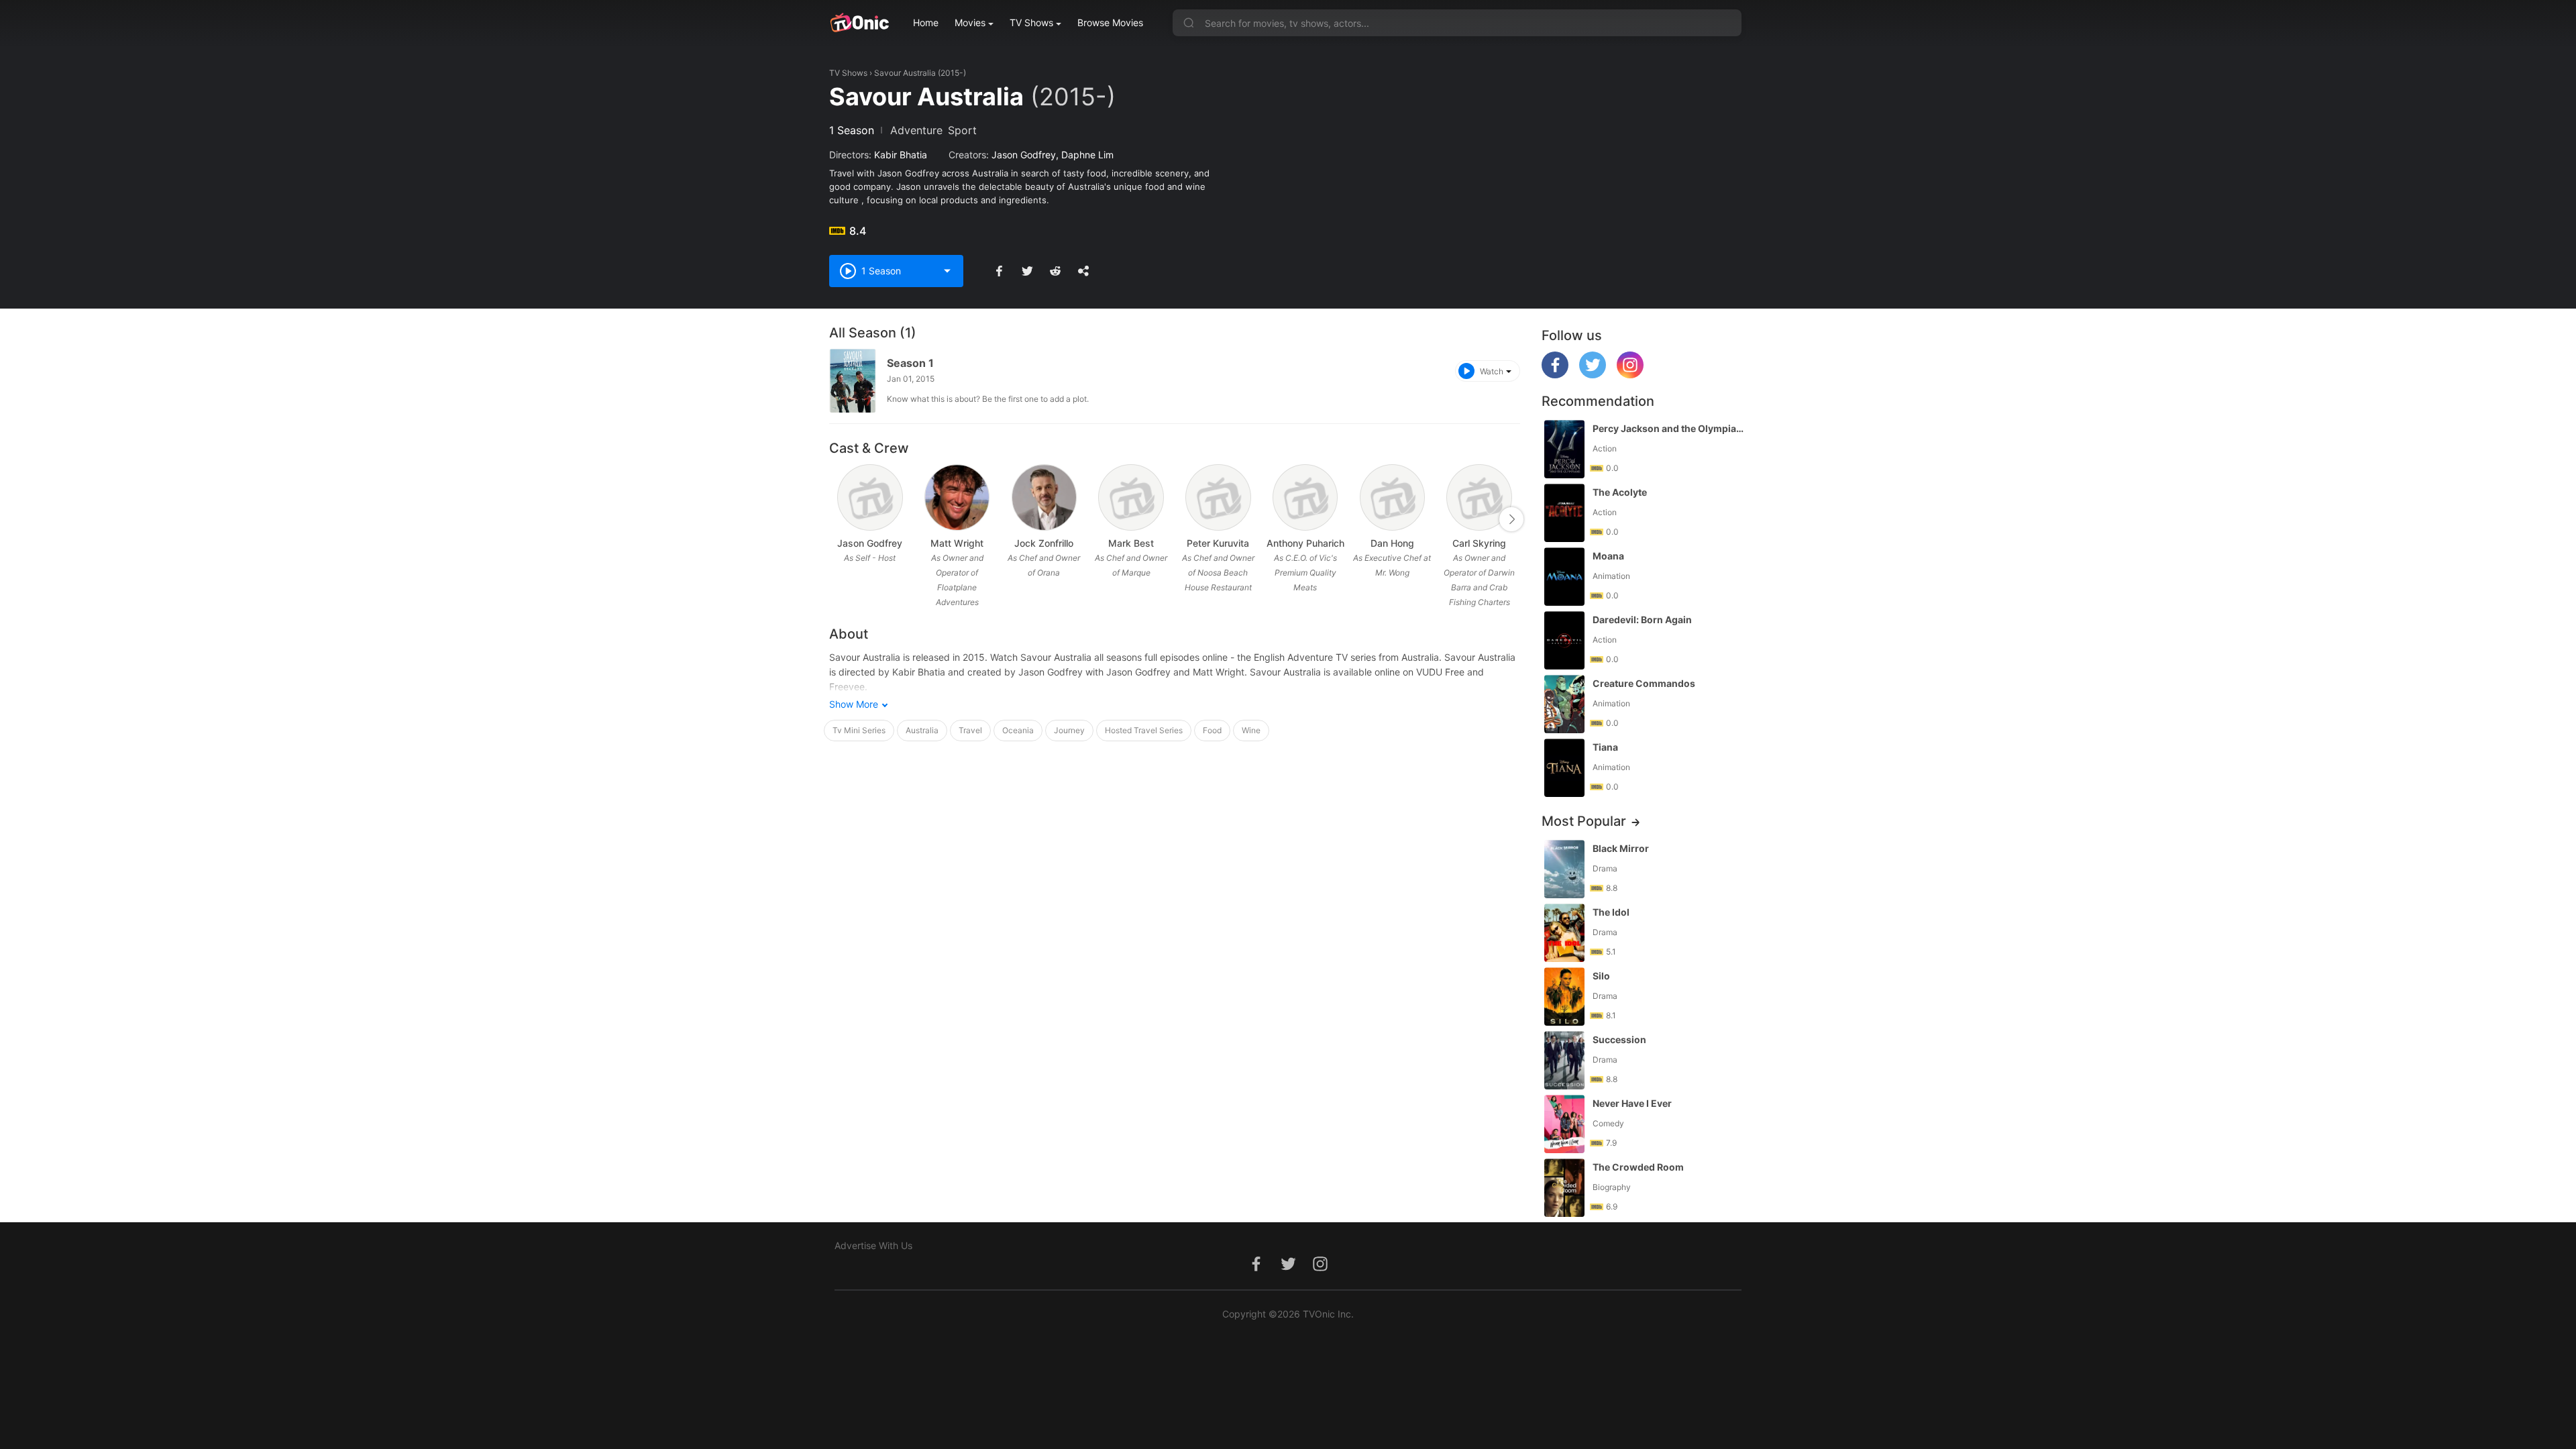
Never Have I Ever (1632, 1103)
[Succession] (1564, 1060)
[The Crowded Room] (1564, 1188)
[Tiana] (1564, 768)
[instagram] (1630, 375)
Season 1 (910, 363)
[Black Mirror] (1564, 869)
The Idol (1611, 912)
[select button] (947, 271)
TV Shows (1031, 22)
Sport (962, 130)
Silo (1601, 976)
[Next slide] (1511, 519)
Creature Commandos (1644, 683)
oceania (1018, 730)
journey (1069, 730)
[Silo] (1564, 997)
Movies (970, 22)
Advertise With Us (873, 1245)
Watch (1492, 371)
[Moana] (1564, 577)
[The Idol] (1564, 933)
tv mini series (859, 730)
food (1212, 730)
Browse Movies (1110, 22)
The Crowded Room (1638, 1167)
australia (922, 730)
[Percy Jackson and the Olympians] (1564, 449)
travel (970, 730)
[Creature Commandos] (1564, 704)
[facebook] (1555, 375)
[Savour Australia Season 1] (853, 381)
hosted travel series (1144, 730)
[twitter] (1593, 375)
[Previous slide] (838, 519)
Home (926, 22)
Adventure (916, 130)
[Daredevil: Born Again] (1564, 640)
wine (1251, 730)
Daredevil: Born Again (1642, 620)
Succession (1619, 1039)
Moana (1608, 556)
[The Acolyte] (1564, 513)
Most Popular (1584, 821)
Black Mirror (1621, 848)
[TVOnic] (859, 23)
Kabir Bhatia (901, 155)
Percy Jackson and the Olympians (1668, 428)
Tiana (1605, 747)
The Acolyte (1620, 492)
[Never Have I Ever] (1564, 1124)
